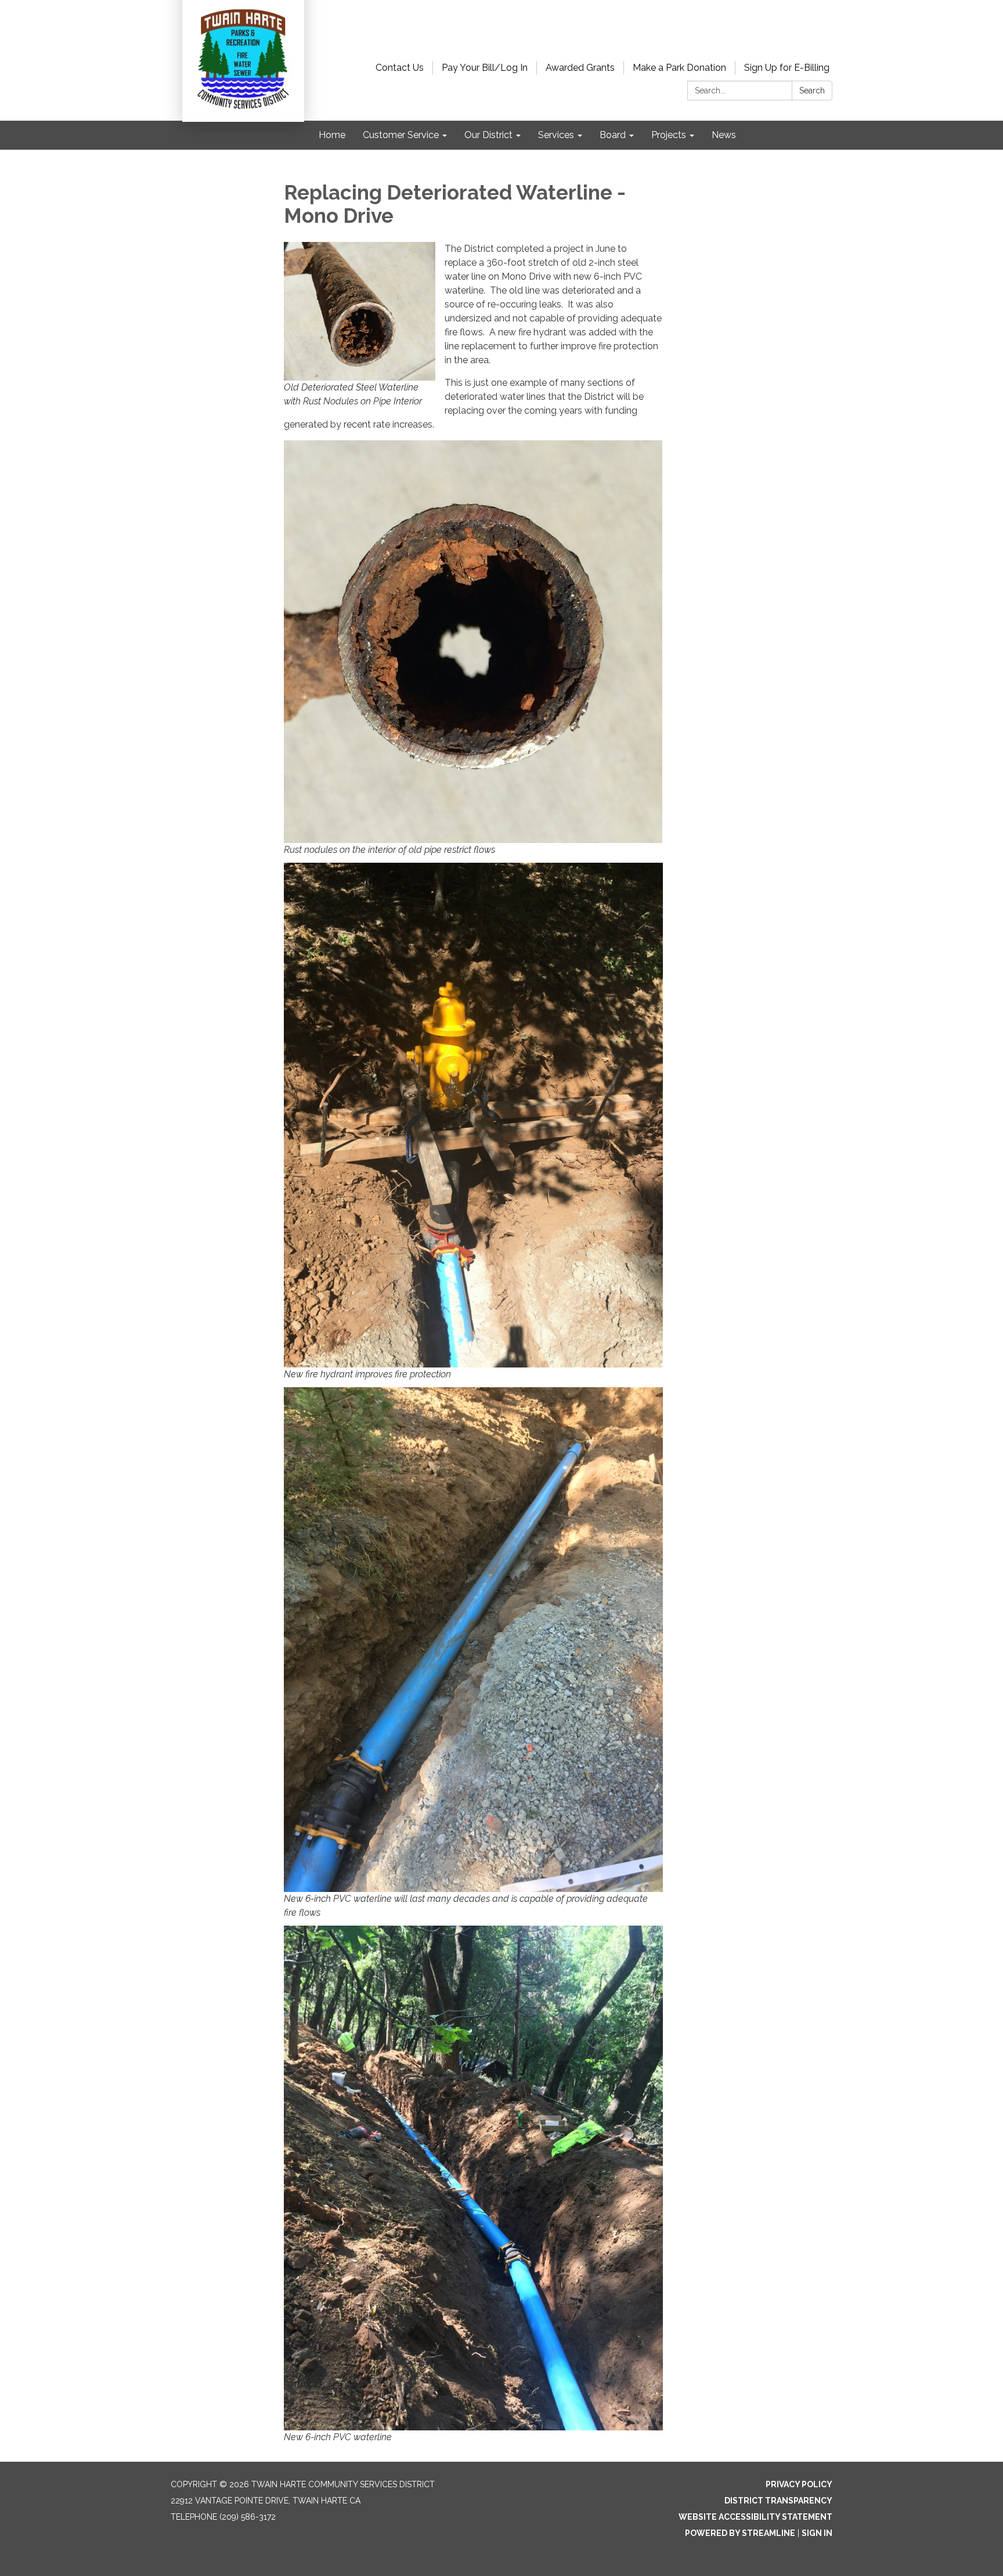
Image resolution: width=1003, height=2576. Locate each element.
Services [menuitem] (556, 135)
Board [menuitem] (613, 135)
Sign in (817, 2533)
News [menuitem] (724, 135)
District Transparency (778, 2501)
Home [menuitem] (332, 135)
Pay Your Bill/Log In (485, 68)
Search (812, 91)
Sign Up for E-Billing (787, 68)
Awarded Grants (580, 68)
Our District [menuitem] (488, 135)
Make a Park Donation (679, 68)
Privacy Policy (799, 2484)
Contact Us (400, 68)
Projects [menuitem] (669, 135)
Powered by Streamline (740, 2533)
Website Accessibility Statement (755, 2517)
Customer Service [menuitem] (401, 135)
